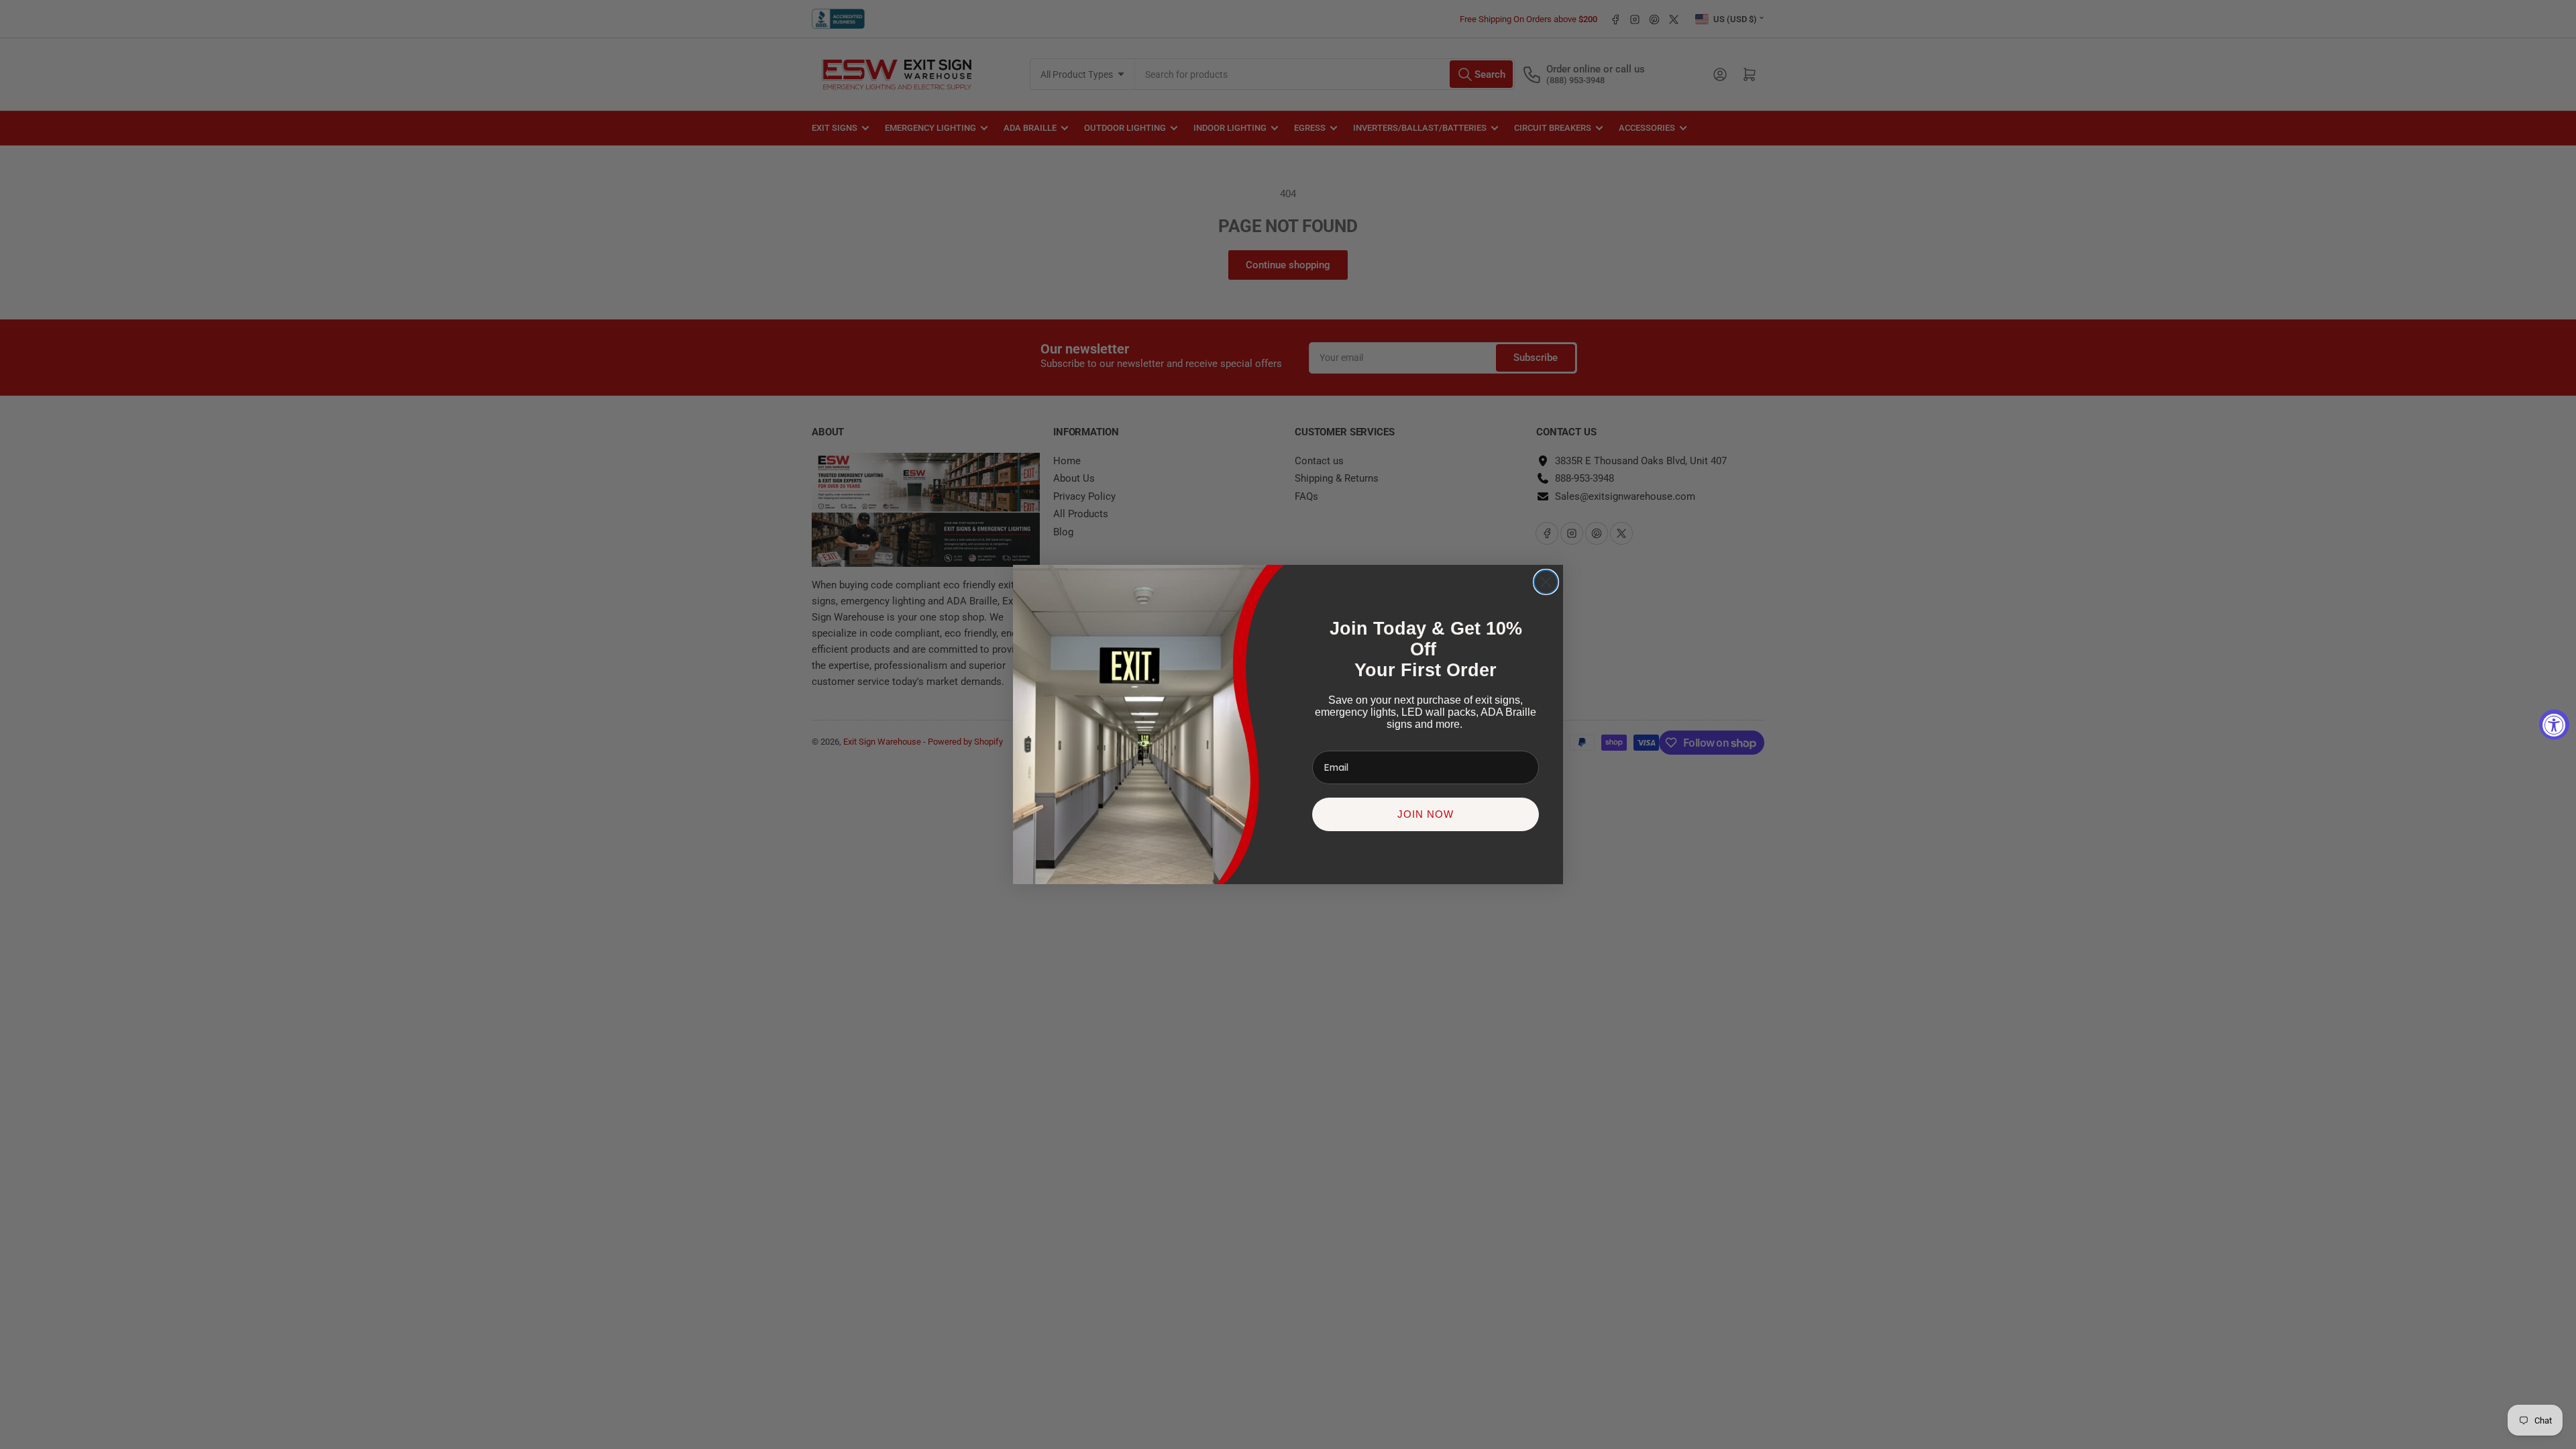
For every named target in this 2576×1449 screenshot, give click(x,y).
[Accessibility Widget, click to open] (2554, 725)
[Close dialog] (1546, 582)
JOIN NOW (1426, 814)
